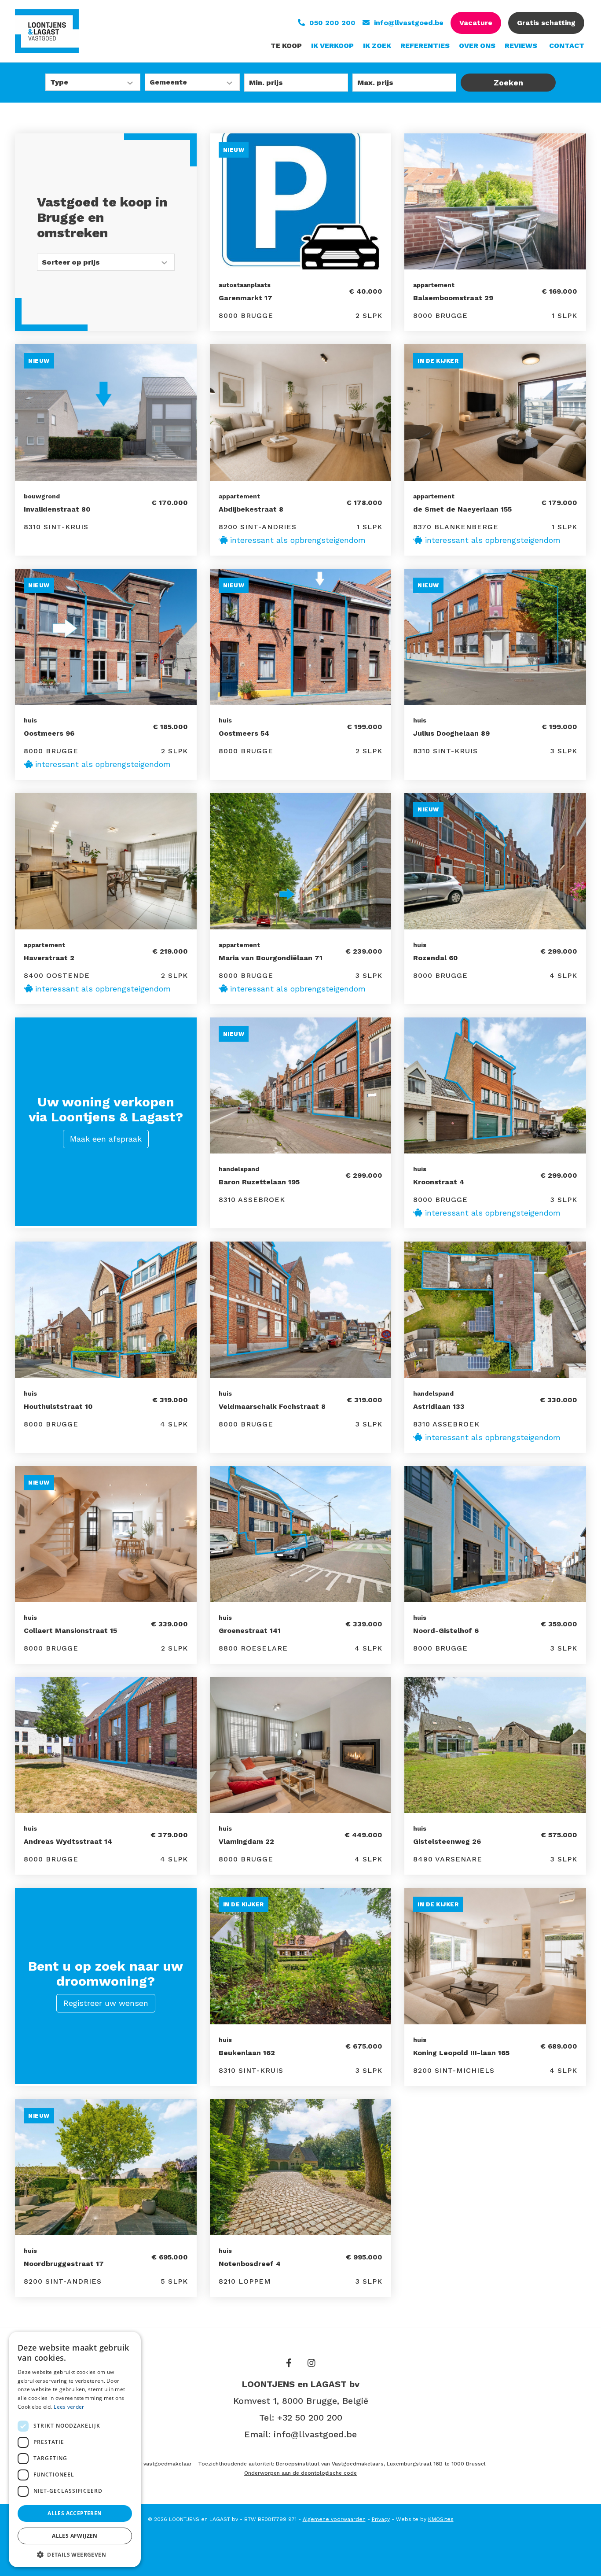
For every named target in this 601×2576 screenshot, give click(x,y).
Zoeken (508, 83)
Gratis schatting (546, 23)
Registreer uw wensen (106, 2003)
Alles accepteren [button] (75, 2513)
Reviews (521, 46)
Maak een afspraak (106, 1139)
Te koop (286, 46)
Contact (567, 46)
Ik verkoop (332, 46)
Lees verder (69, 2407)
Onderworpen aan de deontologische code (300, 2473)
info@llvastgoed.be (409, 23)
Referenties (425, 46)
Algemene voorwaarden (334, 2519)
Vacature (476, 23)
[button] (75, 2554)
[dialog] (75, 2449)
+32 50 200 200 (310, 2418)
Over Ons (477, 46)
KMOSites (441, 2519)
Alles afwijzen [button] (75, 2536)
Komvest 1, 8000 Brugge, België (301, 2401)
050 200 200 (332, 23)
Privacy (381, 2519)
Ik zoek (377, 46)
